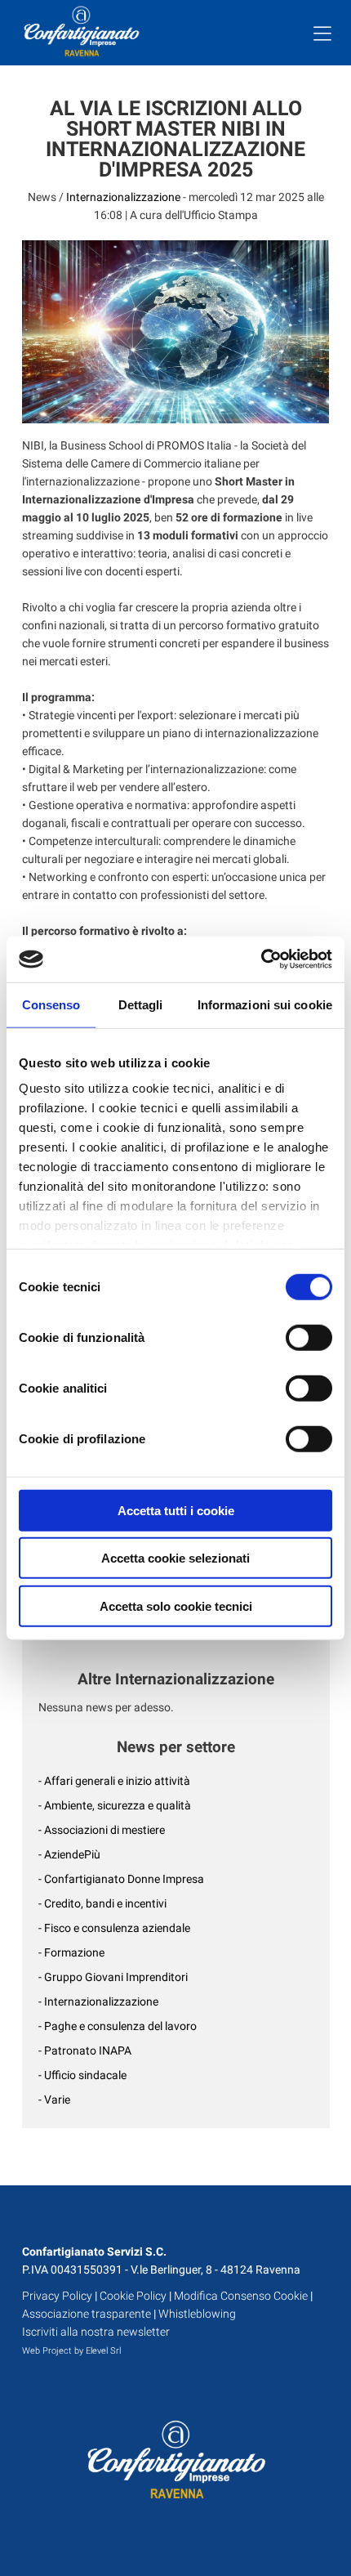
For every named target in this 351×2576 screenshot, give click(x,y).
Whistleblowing (197, 2314)
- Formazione (71, 1952)
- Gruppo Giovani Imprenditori (113, 1977)
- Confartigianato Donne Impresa (121, 1879)
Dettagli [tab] (141, 1004)
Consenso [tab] (51, 1004)
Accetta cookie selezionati (175, 1558)
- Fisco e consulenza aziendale (114, 1928)
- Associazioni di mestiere (102, 1830)
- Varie (54, 2100)
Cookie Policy (133, 2296)
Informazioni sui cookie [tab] (265, 1004)
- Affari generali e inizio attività (114, 1781)
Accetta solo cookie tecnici (176, 1606)
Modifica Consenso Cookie (241, 2296)
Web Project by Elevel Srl (71, 2351)
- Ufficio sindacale (82, 2075)
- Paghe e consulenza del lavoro (118, 2026)
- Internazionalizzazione (98, 2001)
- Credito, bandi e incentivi (102, 1903)
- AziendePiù (69, 1854)
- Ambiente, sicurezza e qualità (115, 1805)
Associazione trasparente (87, 2314)
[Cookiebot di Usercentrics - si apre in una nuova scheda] (261, 959)
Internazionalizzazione (123, 197)
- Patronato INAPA (85, 2051)
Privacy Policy (57, 2296)
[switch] (309, 1337)
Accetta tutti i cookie (176, 1510)
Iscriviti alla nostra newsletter (96, 2332)
